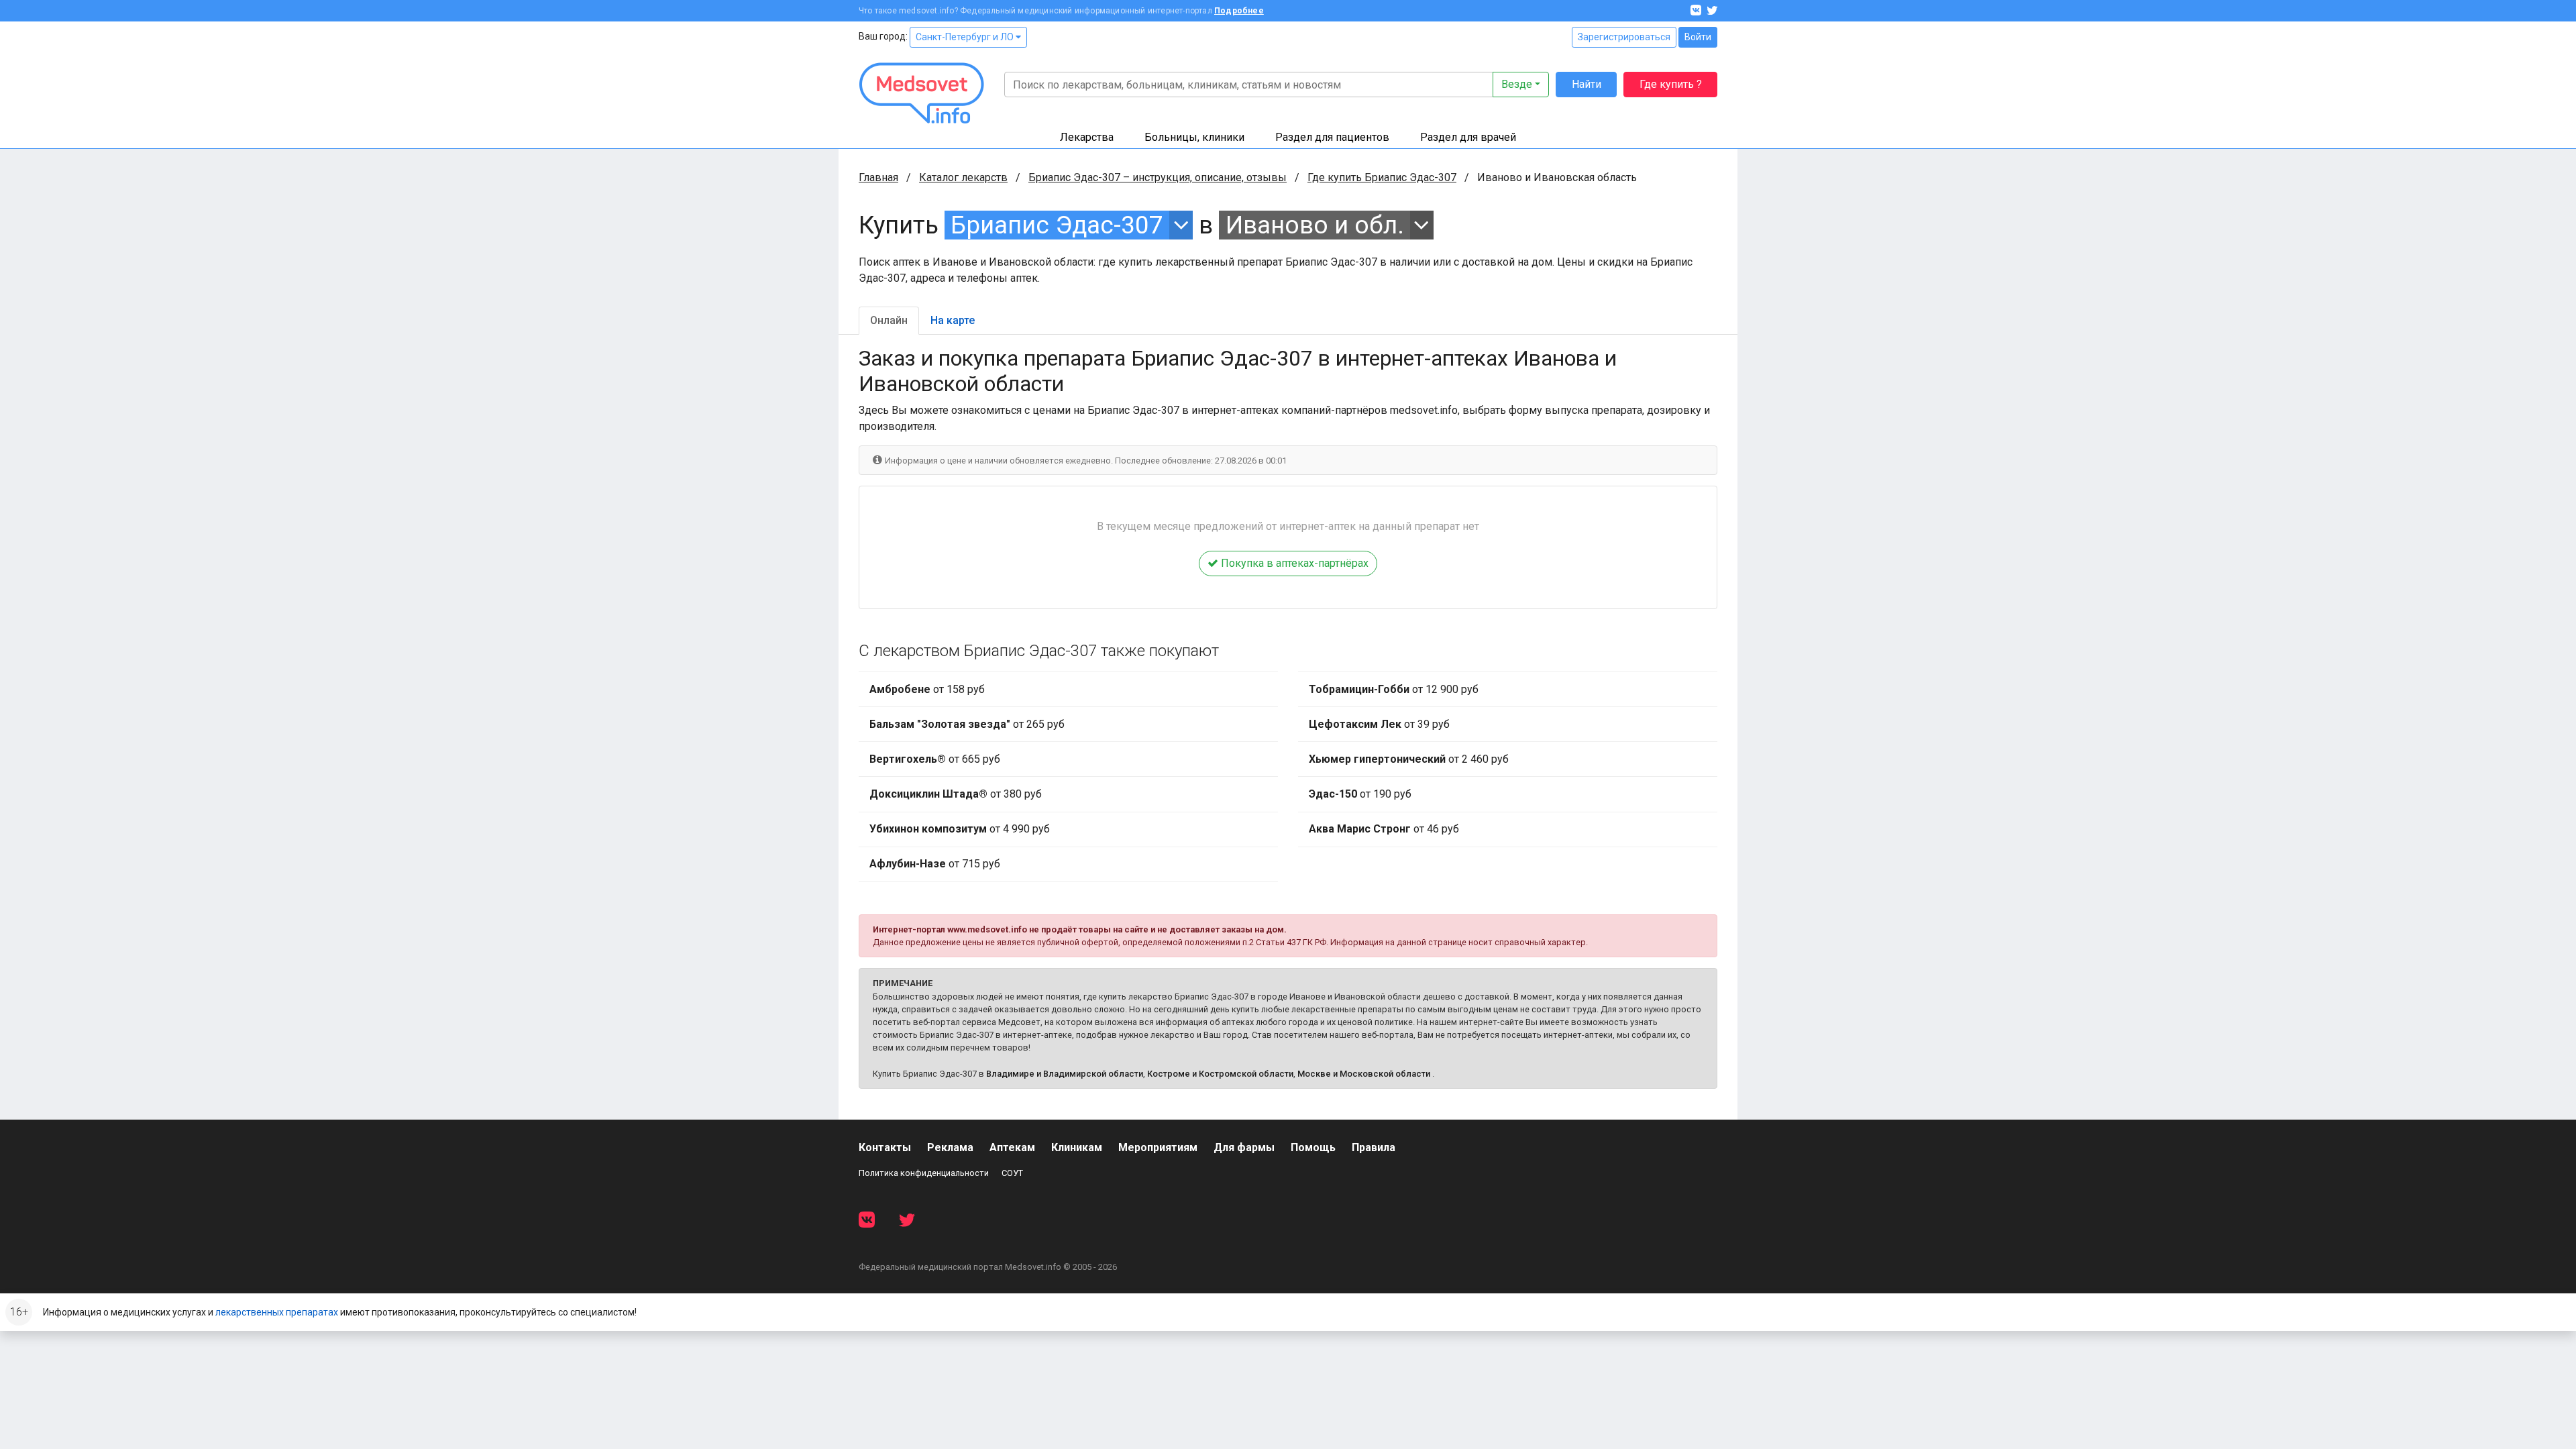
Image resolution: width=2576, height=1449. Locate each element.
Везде (1517, 84)
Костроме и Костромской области (1220, 1074)
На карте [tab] (953, 320)
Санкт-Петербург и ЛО (966, 37)
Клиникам (1077, 1147)
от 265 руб (967, 724)
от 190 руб (1360, 794)
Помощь (1313, 1147)
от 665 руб (935, 759)
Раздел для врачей (1468, 137)
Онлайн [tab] (889, 320)
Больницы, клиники (1194, 137)
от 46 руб (1384, 829)
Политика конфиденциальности (924, 1173)
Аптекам (1012, 1147)
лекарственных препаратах (277, 1312)
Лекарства (1087, 137)
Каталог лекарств (963, 177)
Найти (1587, 84)
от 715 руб (935, 864)
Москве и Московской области (1364, 1074)
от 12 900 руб (1394, 689)
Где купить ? (1671, 84)
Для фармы (1244, 1147)
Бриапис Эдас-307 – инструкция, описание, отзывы (1158, 177)
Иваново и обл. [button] (1315, 225)
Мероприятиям (1158, 1147)
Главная (878, 177)
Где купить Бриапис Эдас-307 (1382, 177)
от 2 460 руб (1409, 759)
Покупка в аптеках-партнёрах (1293, 563)
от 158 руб (927, 689)
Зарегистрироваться (1624, 37)
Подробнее (1239, 11)
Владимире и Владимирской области (1065, 1074)
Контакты (885, 1147)
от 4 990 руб (960, 829)
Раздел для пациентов (1332, 137)
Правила (1374, 1147)
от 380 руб (956, 794)
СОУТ (1012, 1173)
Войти (1698, 37)
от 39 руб (1379, 724)
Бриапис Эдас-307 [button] (1057, 225)
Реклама (950, 1147)
